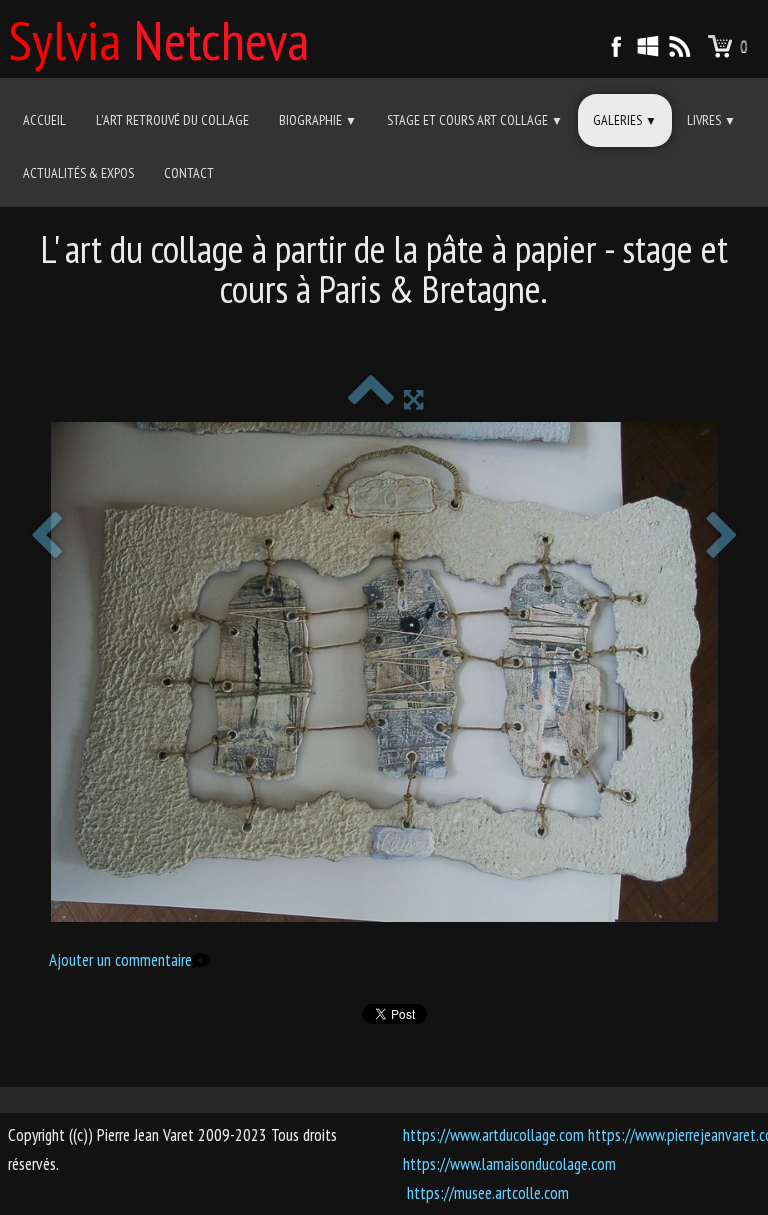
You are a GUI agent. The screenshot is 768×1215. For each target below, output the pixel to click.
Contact (189, 173)
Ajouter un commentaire (120, 960)
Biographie (318, 120)
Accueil (44, 120)
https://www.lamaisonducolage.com (509, 1164)
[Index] (370, 399)
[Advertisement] (384, 335)
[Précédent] (46, 537)
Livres (711, 120)
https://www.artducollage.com (493, 1135)
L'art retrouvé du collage (172, 120)
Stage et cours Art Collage (475, 120)
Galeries (625, 120)
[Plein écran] (413, 399)
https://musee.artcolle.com (488, 1193)
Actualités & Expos (78, 173)
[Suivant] (722, 537)
